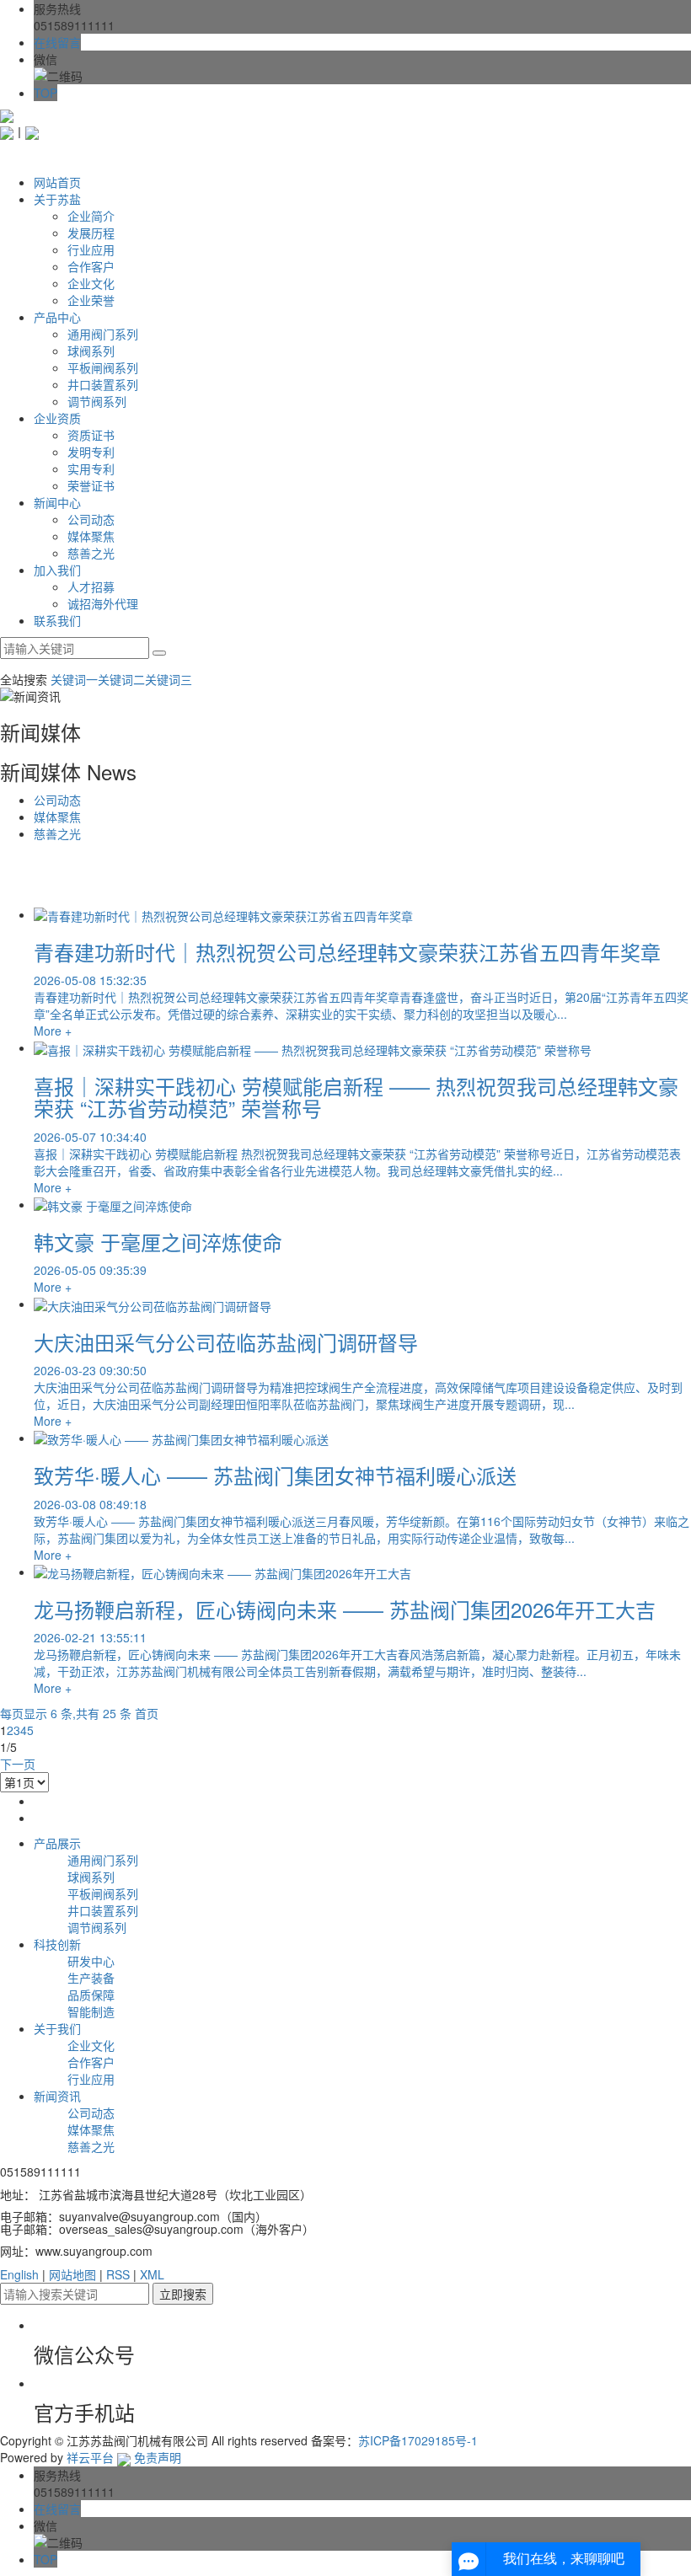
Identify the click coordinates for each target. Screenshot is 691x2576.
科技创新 (57, 1944)
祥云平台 (90, 2457)
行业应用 (91, 249)
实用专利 (91, 469)
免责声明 (158, 2457)
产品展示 (57, 1843)
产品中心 (57, 317)
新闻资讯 (57, 2096)
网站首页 (57, 182)
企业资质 (57, 418)
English (19, 2274)
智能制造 (91, 2011)
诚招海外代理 (103, 603)
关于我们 (57, 2028)
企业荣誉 (91, 300)
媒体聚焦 (91, 536)
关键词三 (169, 679)
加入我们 (57, 570)
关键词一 (74, 679)
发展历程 (91, 233)
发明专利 (91, 452)
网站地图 (72, 2274)
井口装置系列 (103, 384)
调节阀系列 (97, 401)
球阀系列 (91, 351)
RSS (118, 2274)
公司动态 (91, 519)
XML (152, 2274)
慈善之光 (91, 553)
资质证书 (91, 435)
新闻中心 (57, 502)
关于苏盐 (57, 199)
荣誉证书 (91, 485)
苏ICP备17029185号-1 (418, 2440)
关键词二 (121, 679)
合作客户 (91, 266)
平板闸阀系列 (103, 367)
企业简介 (91, 216)
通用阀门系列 (103, 334)
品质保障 (91, 1995)
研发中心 (91, 1961)
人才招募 (91, 586)
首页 (147, 1713)
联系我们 (57, 620)
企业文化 (91, 283)
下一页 (18, 1764)
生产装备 (91, 1978)
